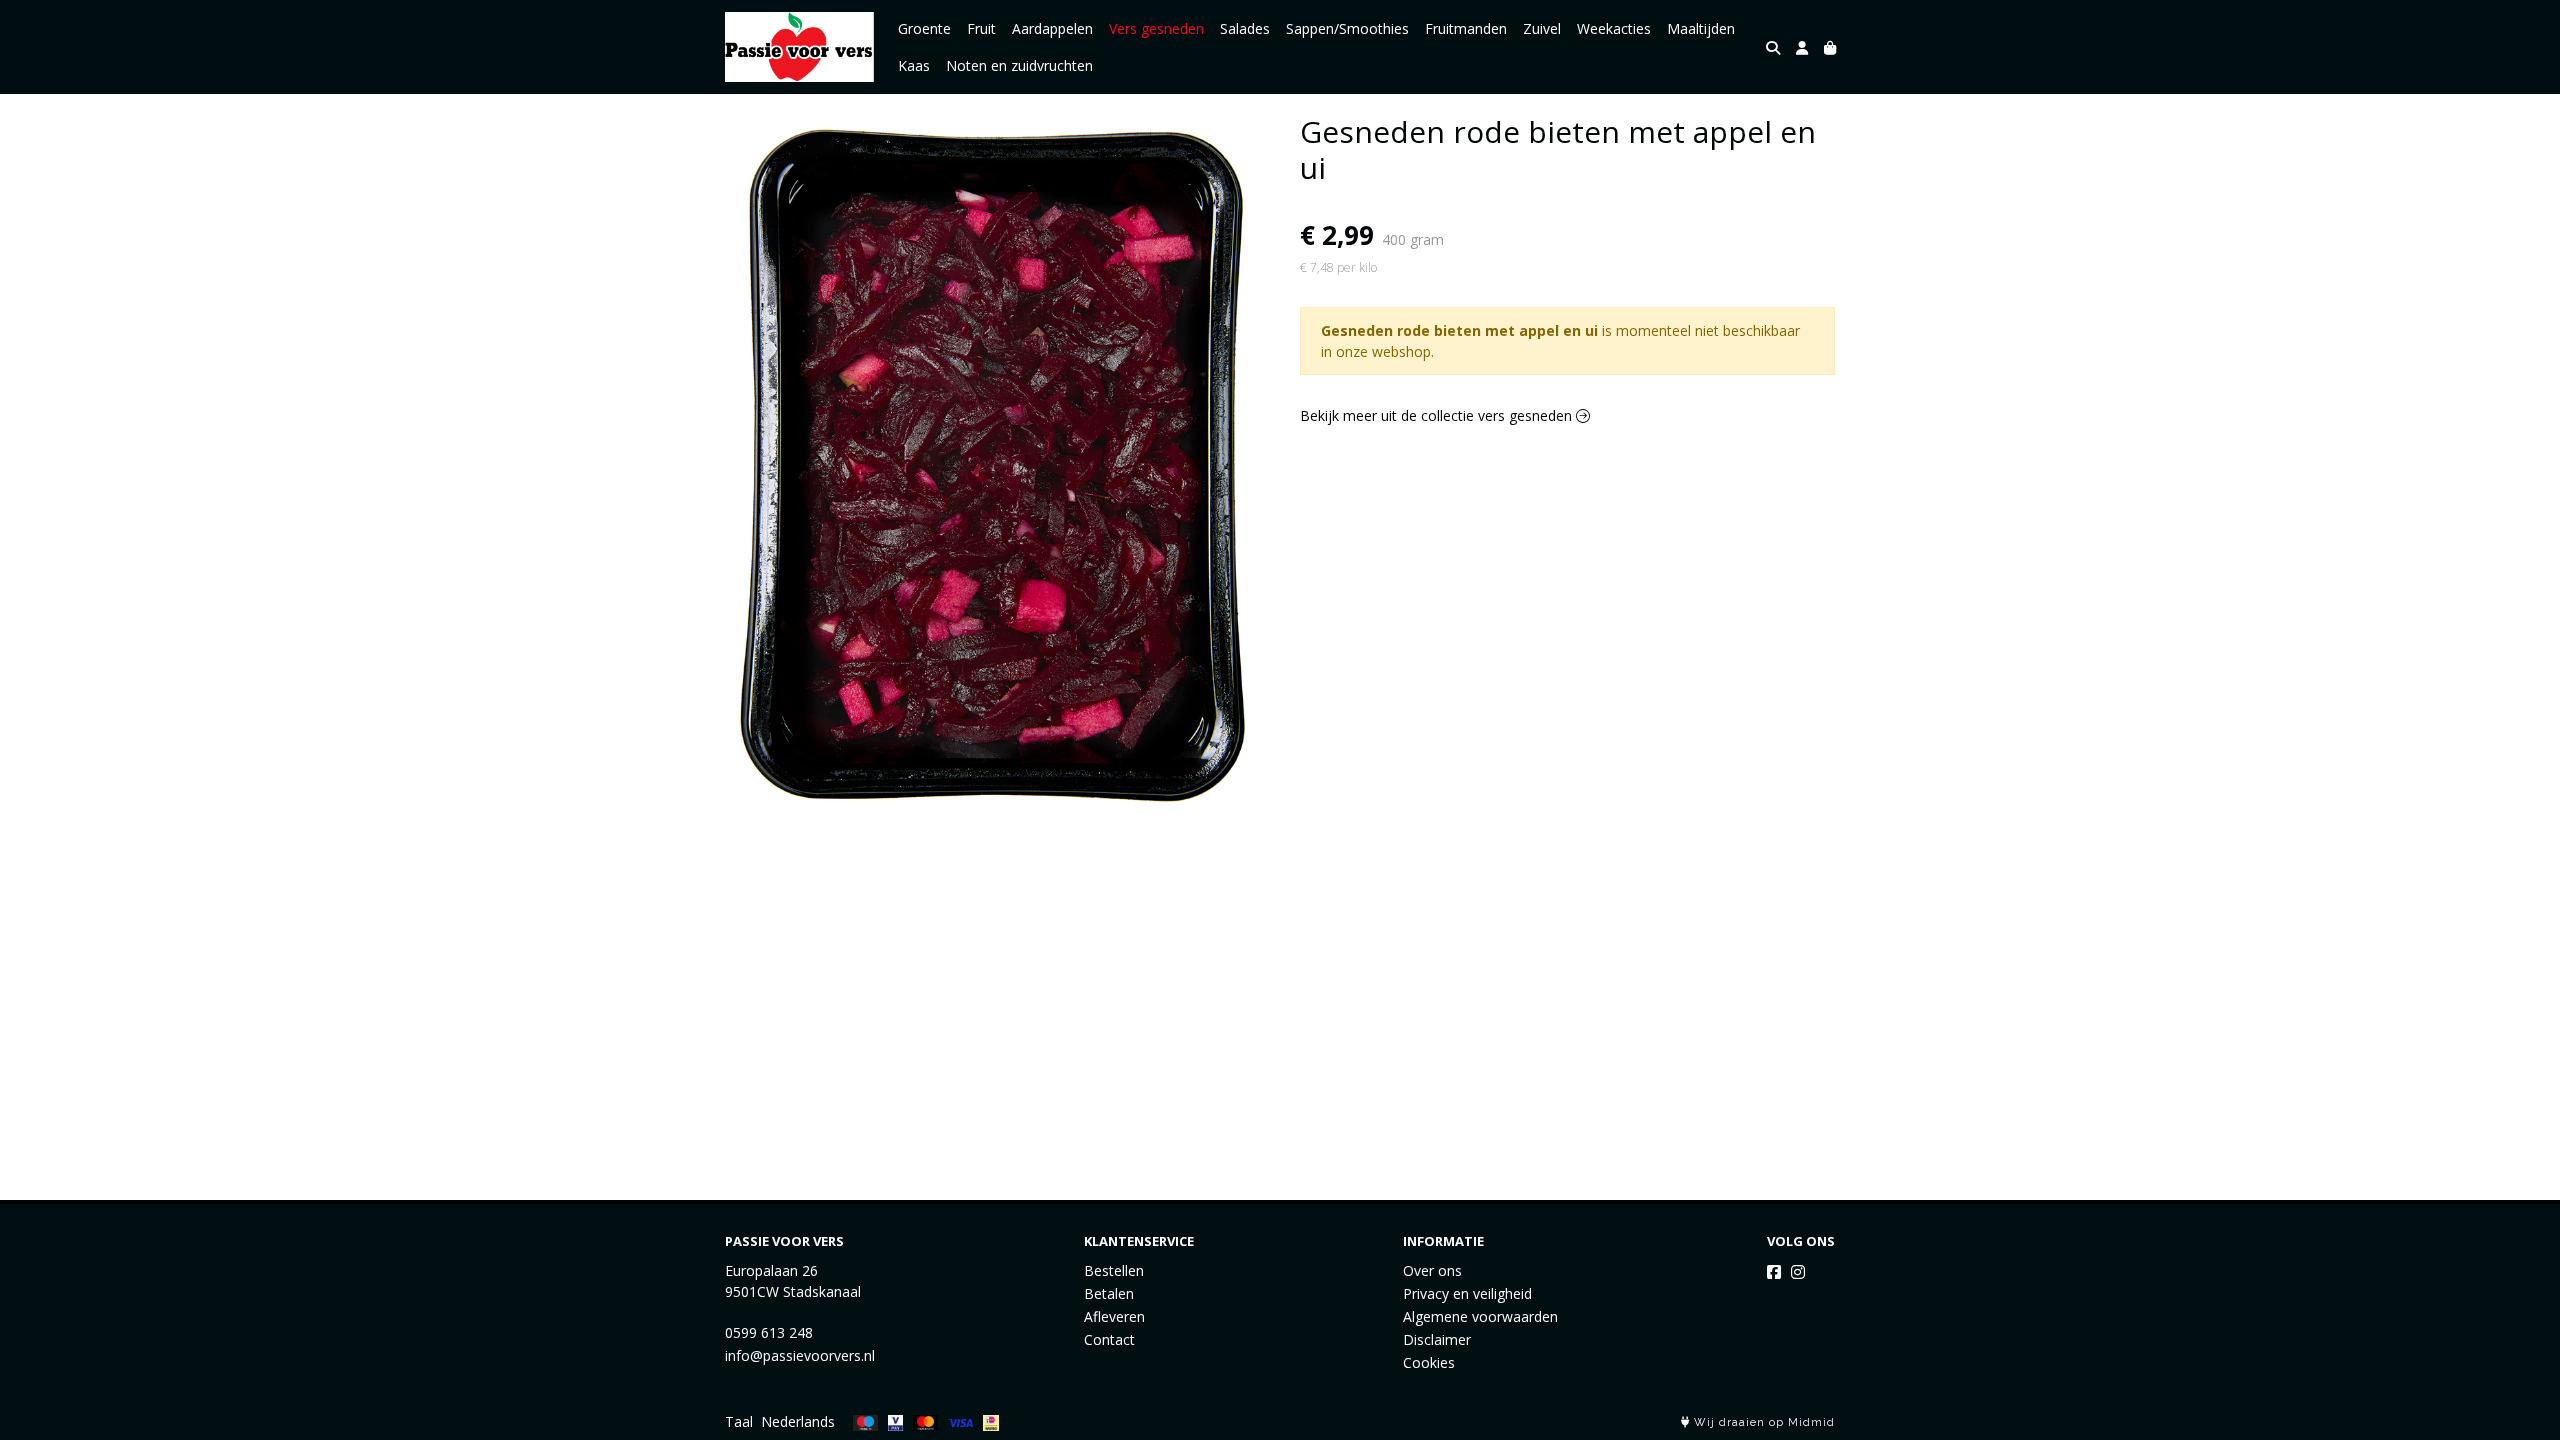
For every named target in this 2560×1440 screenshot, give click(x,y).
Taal (739, 1421)
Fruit (981, 28)
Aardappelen (1052, 28)
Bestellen (1114, 1270)
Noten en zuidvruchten (1019, 65)
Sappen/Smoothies (1347, 28)
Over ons (1432, 1270)
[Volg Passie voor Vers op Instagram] (1798, 1272)
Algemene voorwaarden (1480, 1316)
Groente (924, 28)
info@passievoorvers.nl (800, 1355)
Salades (1245, 28)
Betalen (1109, 1293)
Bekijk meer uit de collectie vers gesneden (1438, 415)
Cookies (1429, 1362)
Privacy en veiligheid (1467, 1293)
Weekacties (1614, 28)
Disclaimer (1437, 1339)
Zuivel (1542, 28)
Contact (1109, 1339)
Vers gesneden (1156, 28)
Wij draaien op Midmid (1762, 1422)
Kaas (914, 65)
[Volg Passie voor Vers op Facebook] (1774, 1272)
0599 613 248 (769, 1332)
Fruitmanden (1466, 28)
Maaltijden (1701, 28)
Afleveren (1114, 1316)
